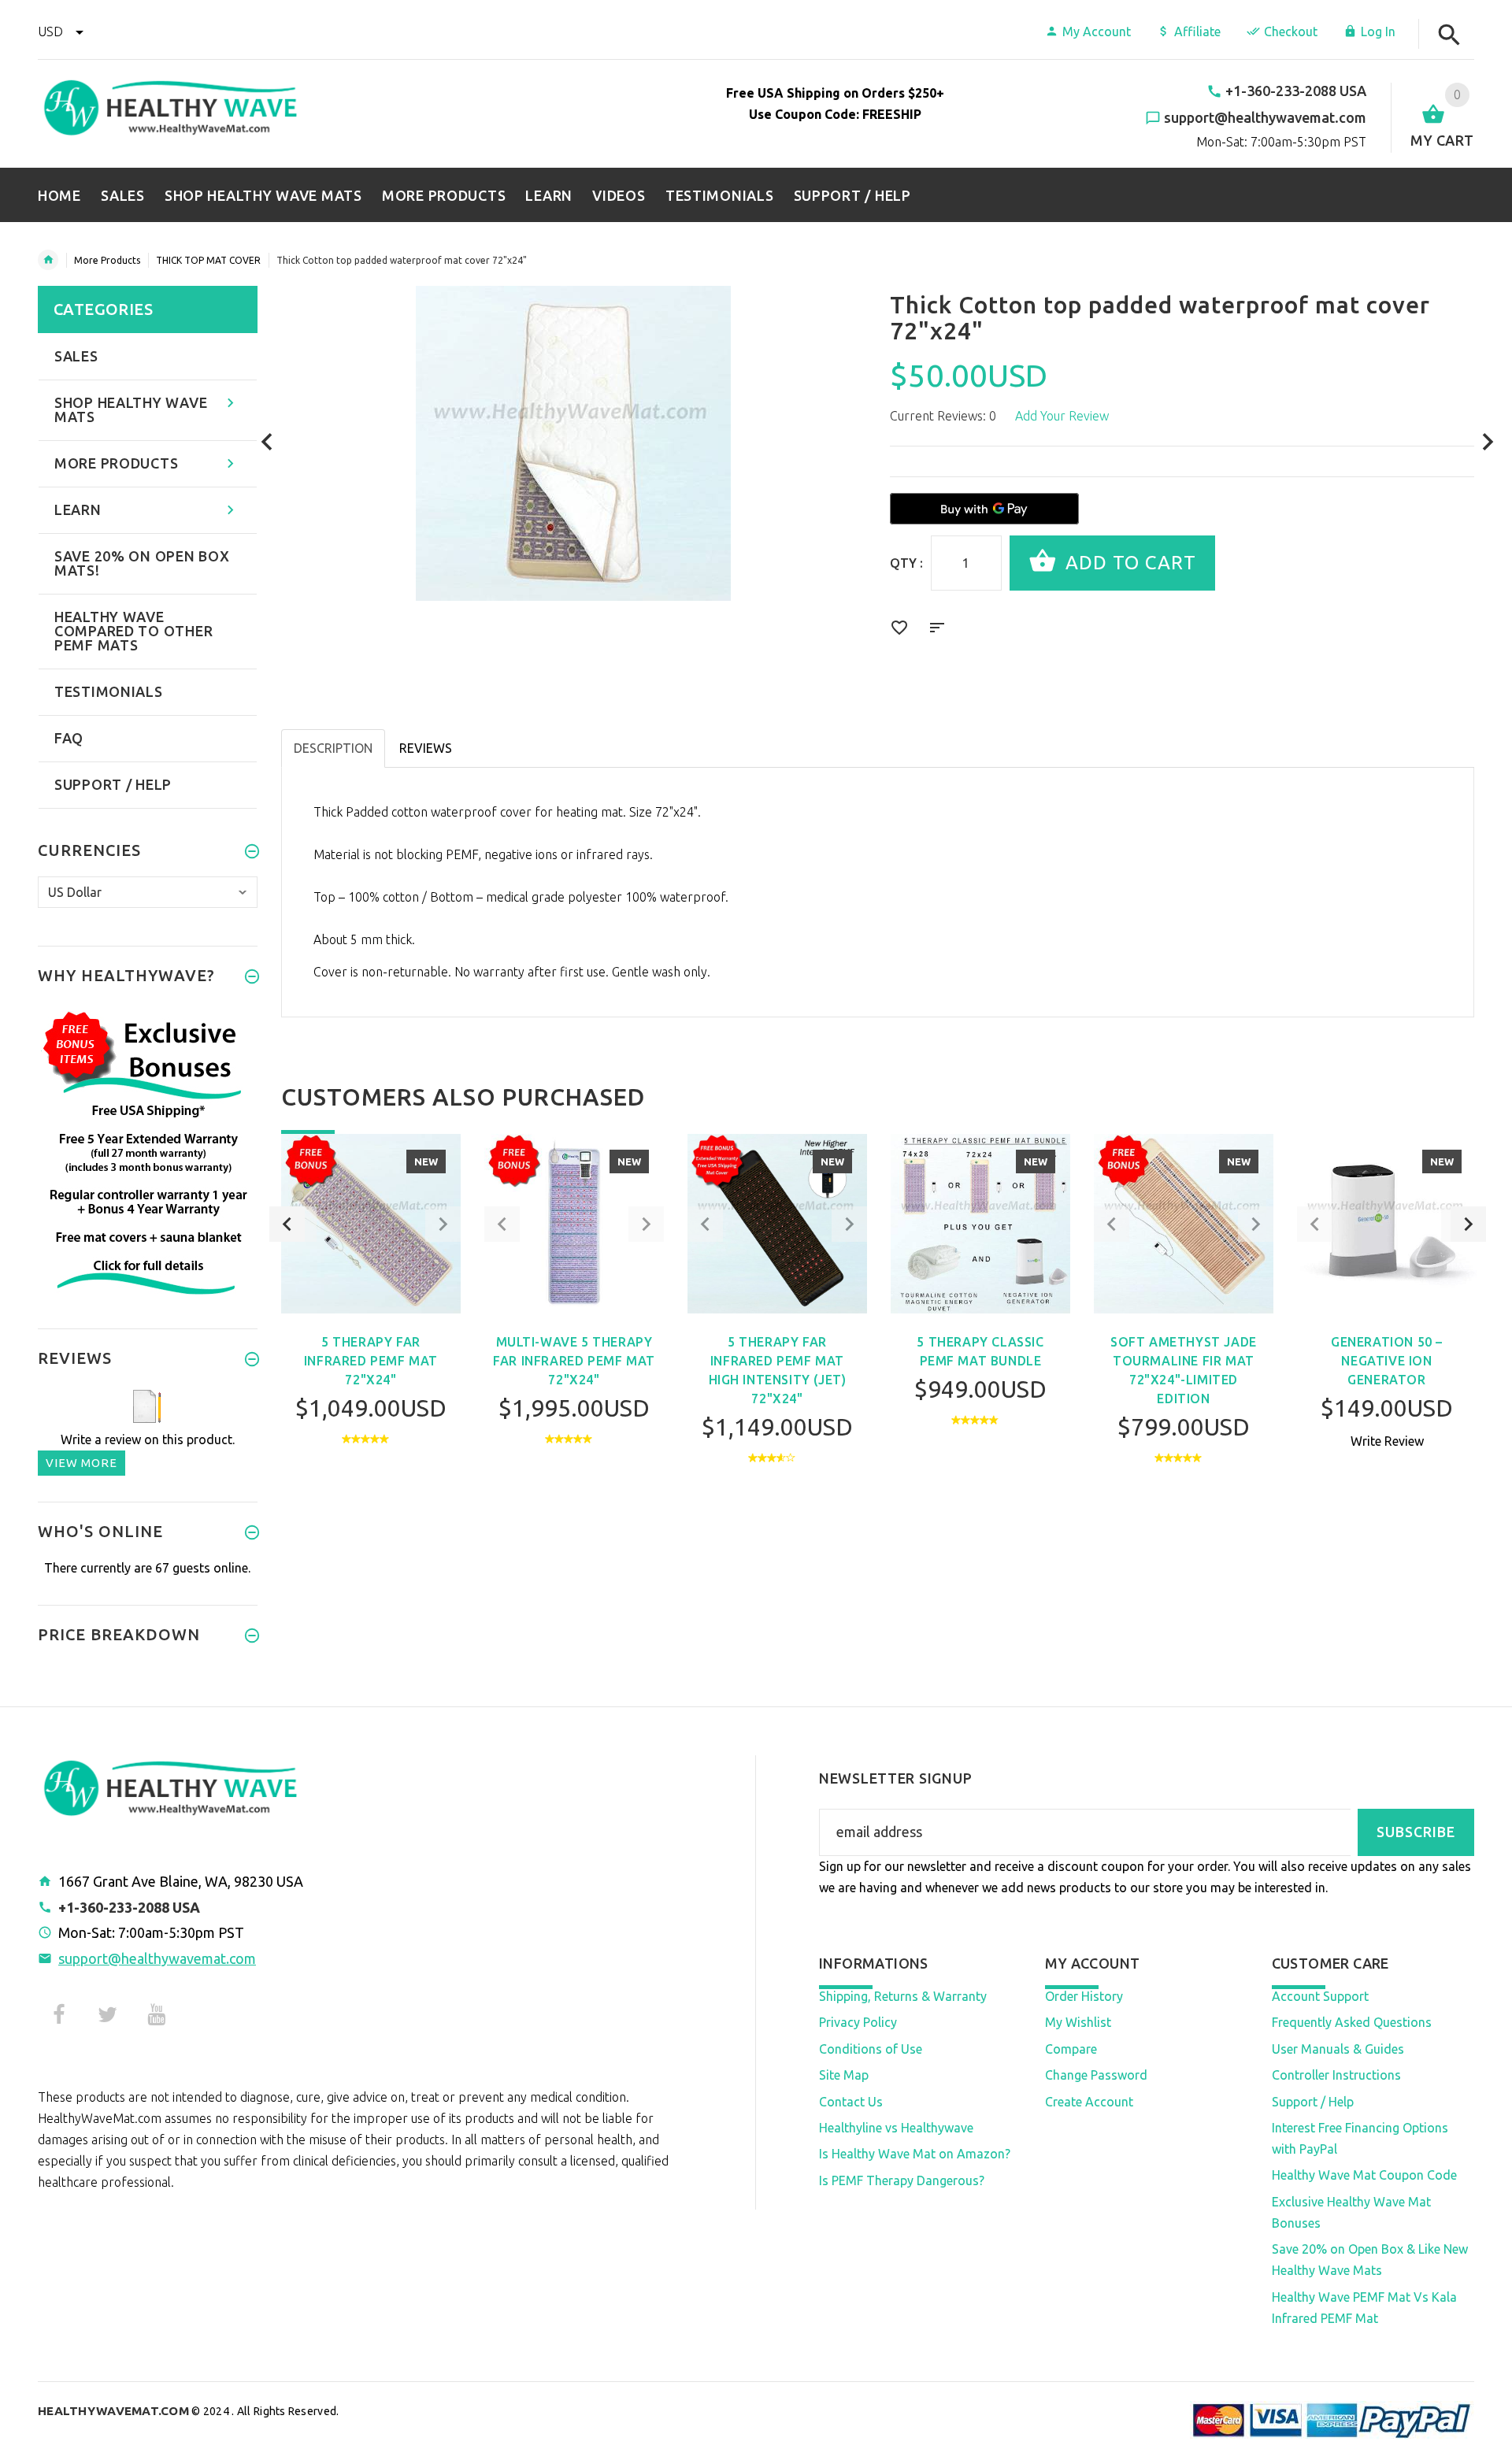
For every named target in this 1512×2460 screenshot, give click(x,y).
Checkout (1291, 31)
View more (82, 1463)
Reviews (426, 748)
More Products (107, 260)
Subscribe (1416, 1832)
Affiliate (1197, 31)
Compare (1071, 2049)
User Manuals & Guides (1338, 2049)
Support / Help (1313, 2102)
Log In (1378, 31)
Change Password (1096, 2075)
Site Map (844, 2075)
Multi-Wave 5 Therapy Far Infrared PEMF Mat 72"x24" (574, 1361)
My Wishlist (1078, 2022)
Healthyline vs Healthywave (896, 2128)
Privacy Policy (858, 2022)
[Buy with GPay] (984, 509)
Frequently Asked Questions (1352, 2022)
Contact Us (851, 2102)
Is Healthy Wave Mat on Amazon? (915, 2154)
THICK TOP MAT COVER (208, 260)
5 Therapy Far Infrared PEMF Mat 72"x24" (371, 1361)
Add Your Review (1062, 416)
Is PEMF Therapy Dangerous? (902, 2180)
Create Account (1089, 2102)
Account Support (1320, 1996)
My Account (1097, 31)
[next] (1488, 442)
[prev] (267, 442)
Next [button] (1468, 1224)
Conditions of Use (871, 2049)
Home (48, 260)
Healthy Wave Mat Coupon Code (1364, 2175)
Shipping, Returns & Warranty (903, 1996)
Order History (1084, 1996)
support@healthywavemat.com (157, 1958)
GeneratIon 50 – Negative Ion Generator (1387, 1361)
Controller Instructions (1336, 2075)
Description (333, 748)
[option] (371, 1319)
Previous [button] (287, 1224)
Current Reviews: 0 (943, 416)
